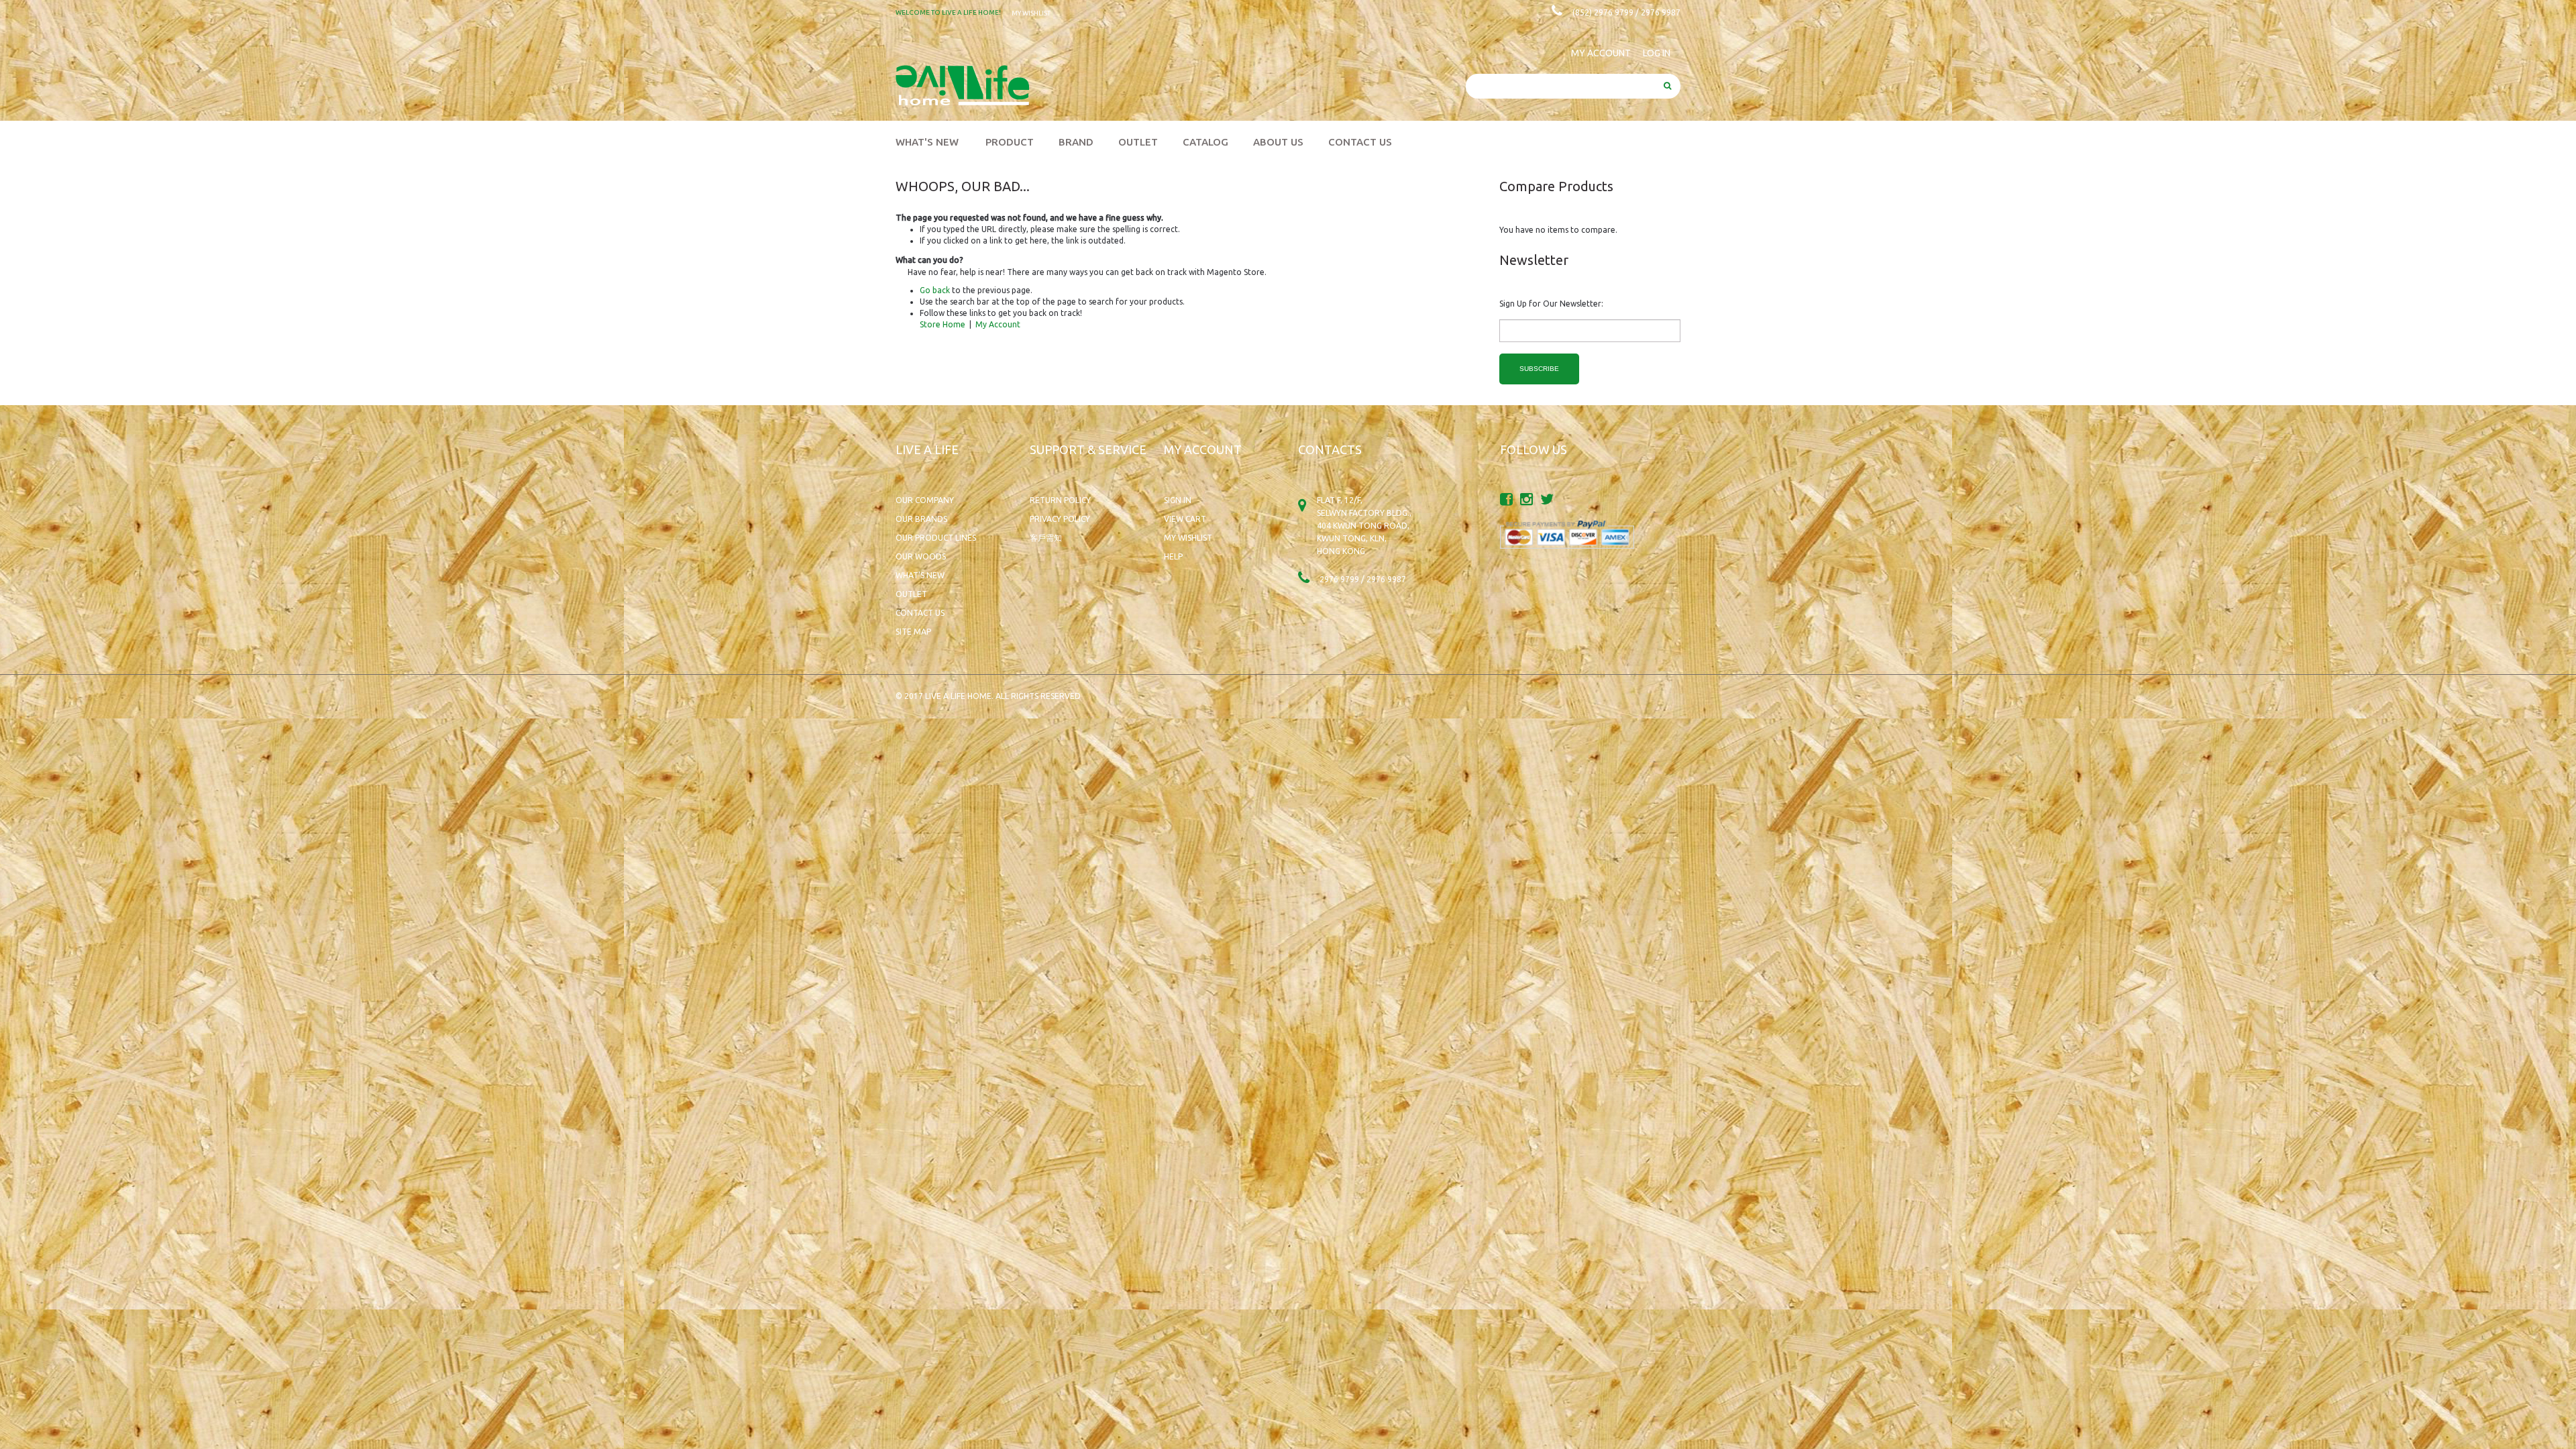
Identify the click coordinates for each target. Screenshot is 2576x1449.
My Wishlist (1031, 13)
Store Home (943, 324)
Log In (1657, 53)
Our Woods (921, 556)
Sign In (1178, 500)
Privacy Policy (1060, 519)
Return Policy (1060, 500)
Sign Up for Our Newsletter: (1551, 304)
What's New (920, 575)
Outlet (911, 594)
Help (1173, 556)
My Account (1601, 53)
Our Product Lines (936, 538)
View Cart (1185, 519)
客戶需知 (1046, 538)
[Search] (1667, 86)
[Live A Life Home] (962, 85)
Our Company (925, 500)
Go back (935, 290)
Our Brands (921, 519)
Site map (913, 632)
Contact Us (920, 613)
